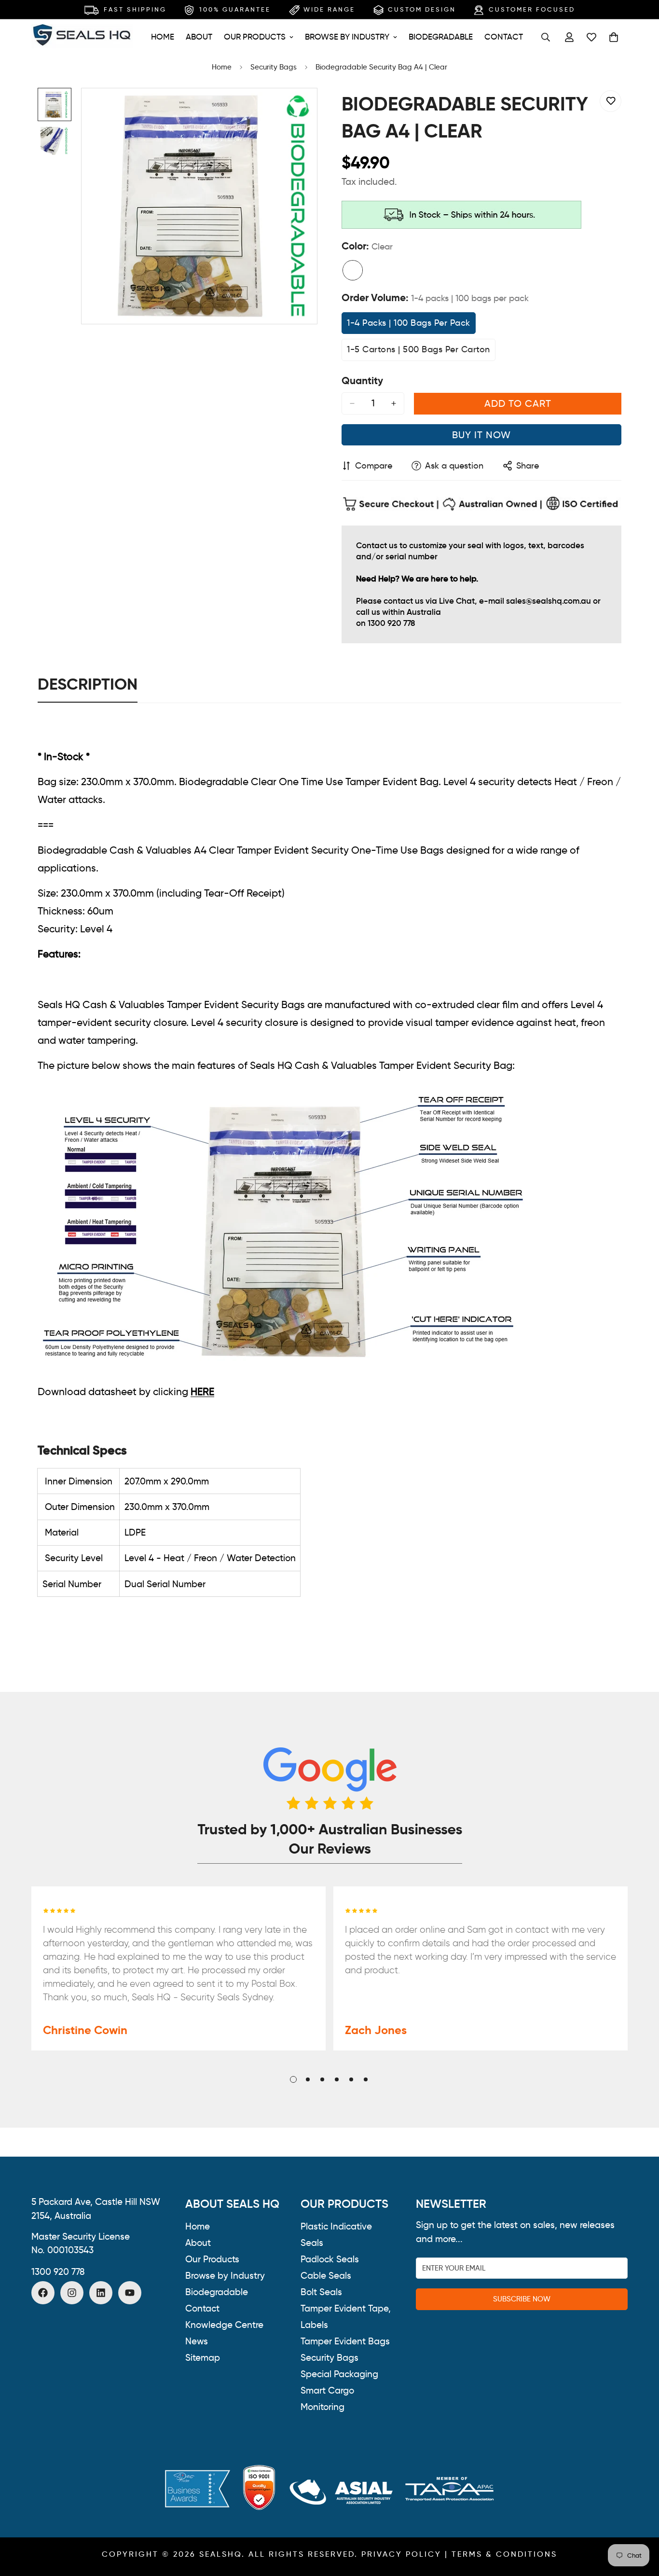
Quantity (362, 381)
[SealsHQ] (82, 37)
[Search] (546, 37)
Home (163, 37)
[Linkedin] (101, 2293)
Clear (353, 270)
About (199, 37)
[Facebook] (43, 2293)
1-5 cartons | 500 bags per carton (419, 352)
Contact (504, 37)
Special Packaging (339, 2374)
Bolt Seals (321, 2292)
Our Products (255, 37)
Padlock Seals (330, 2259)
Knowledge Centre (224, 2325)
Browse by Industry (347, 37)
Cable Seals (326, 2276)
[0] (614, 37)
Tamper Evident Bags (345, 2341)
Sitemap (203, 2358)
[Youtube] (130, 2293)
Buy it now (481, 435)
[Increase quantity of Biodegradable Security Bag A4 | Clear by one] (394, 403)
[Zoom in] (296, 109)
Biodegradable (441, 37)
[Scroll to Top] (640, 2523)
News (197, 2341)
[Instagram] (72, 2293)
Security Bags (274, 67)
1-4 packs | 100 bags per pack (409, 326)
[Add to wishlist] (611, 101)
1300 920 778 (58, 2271)
